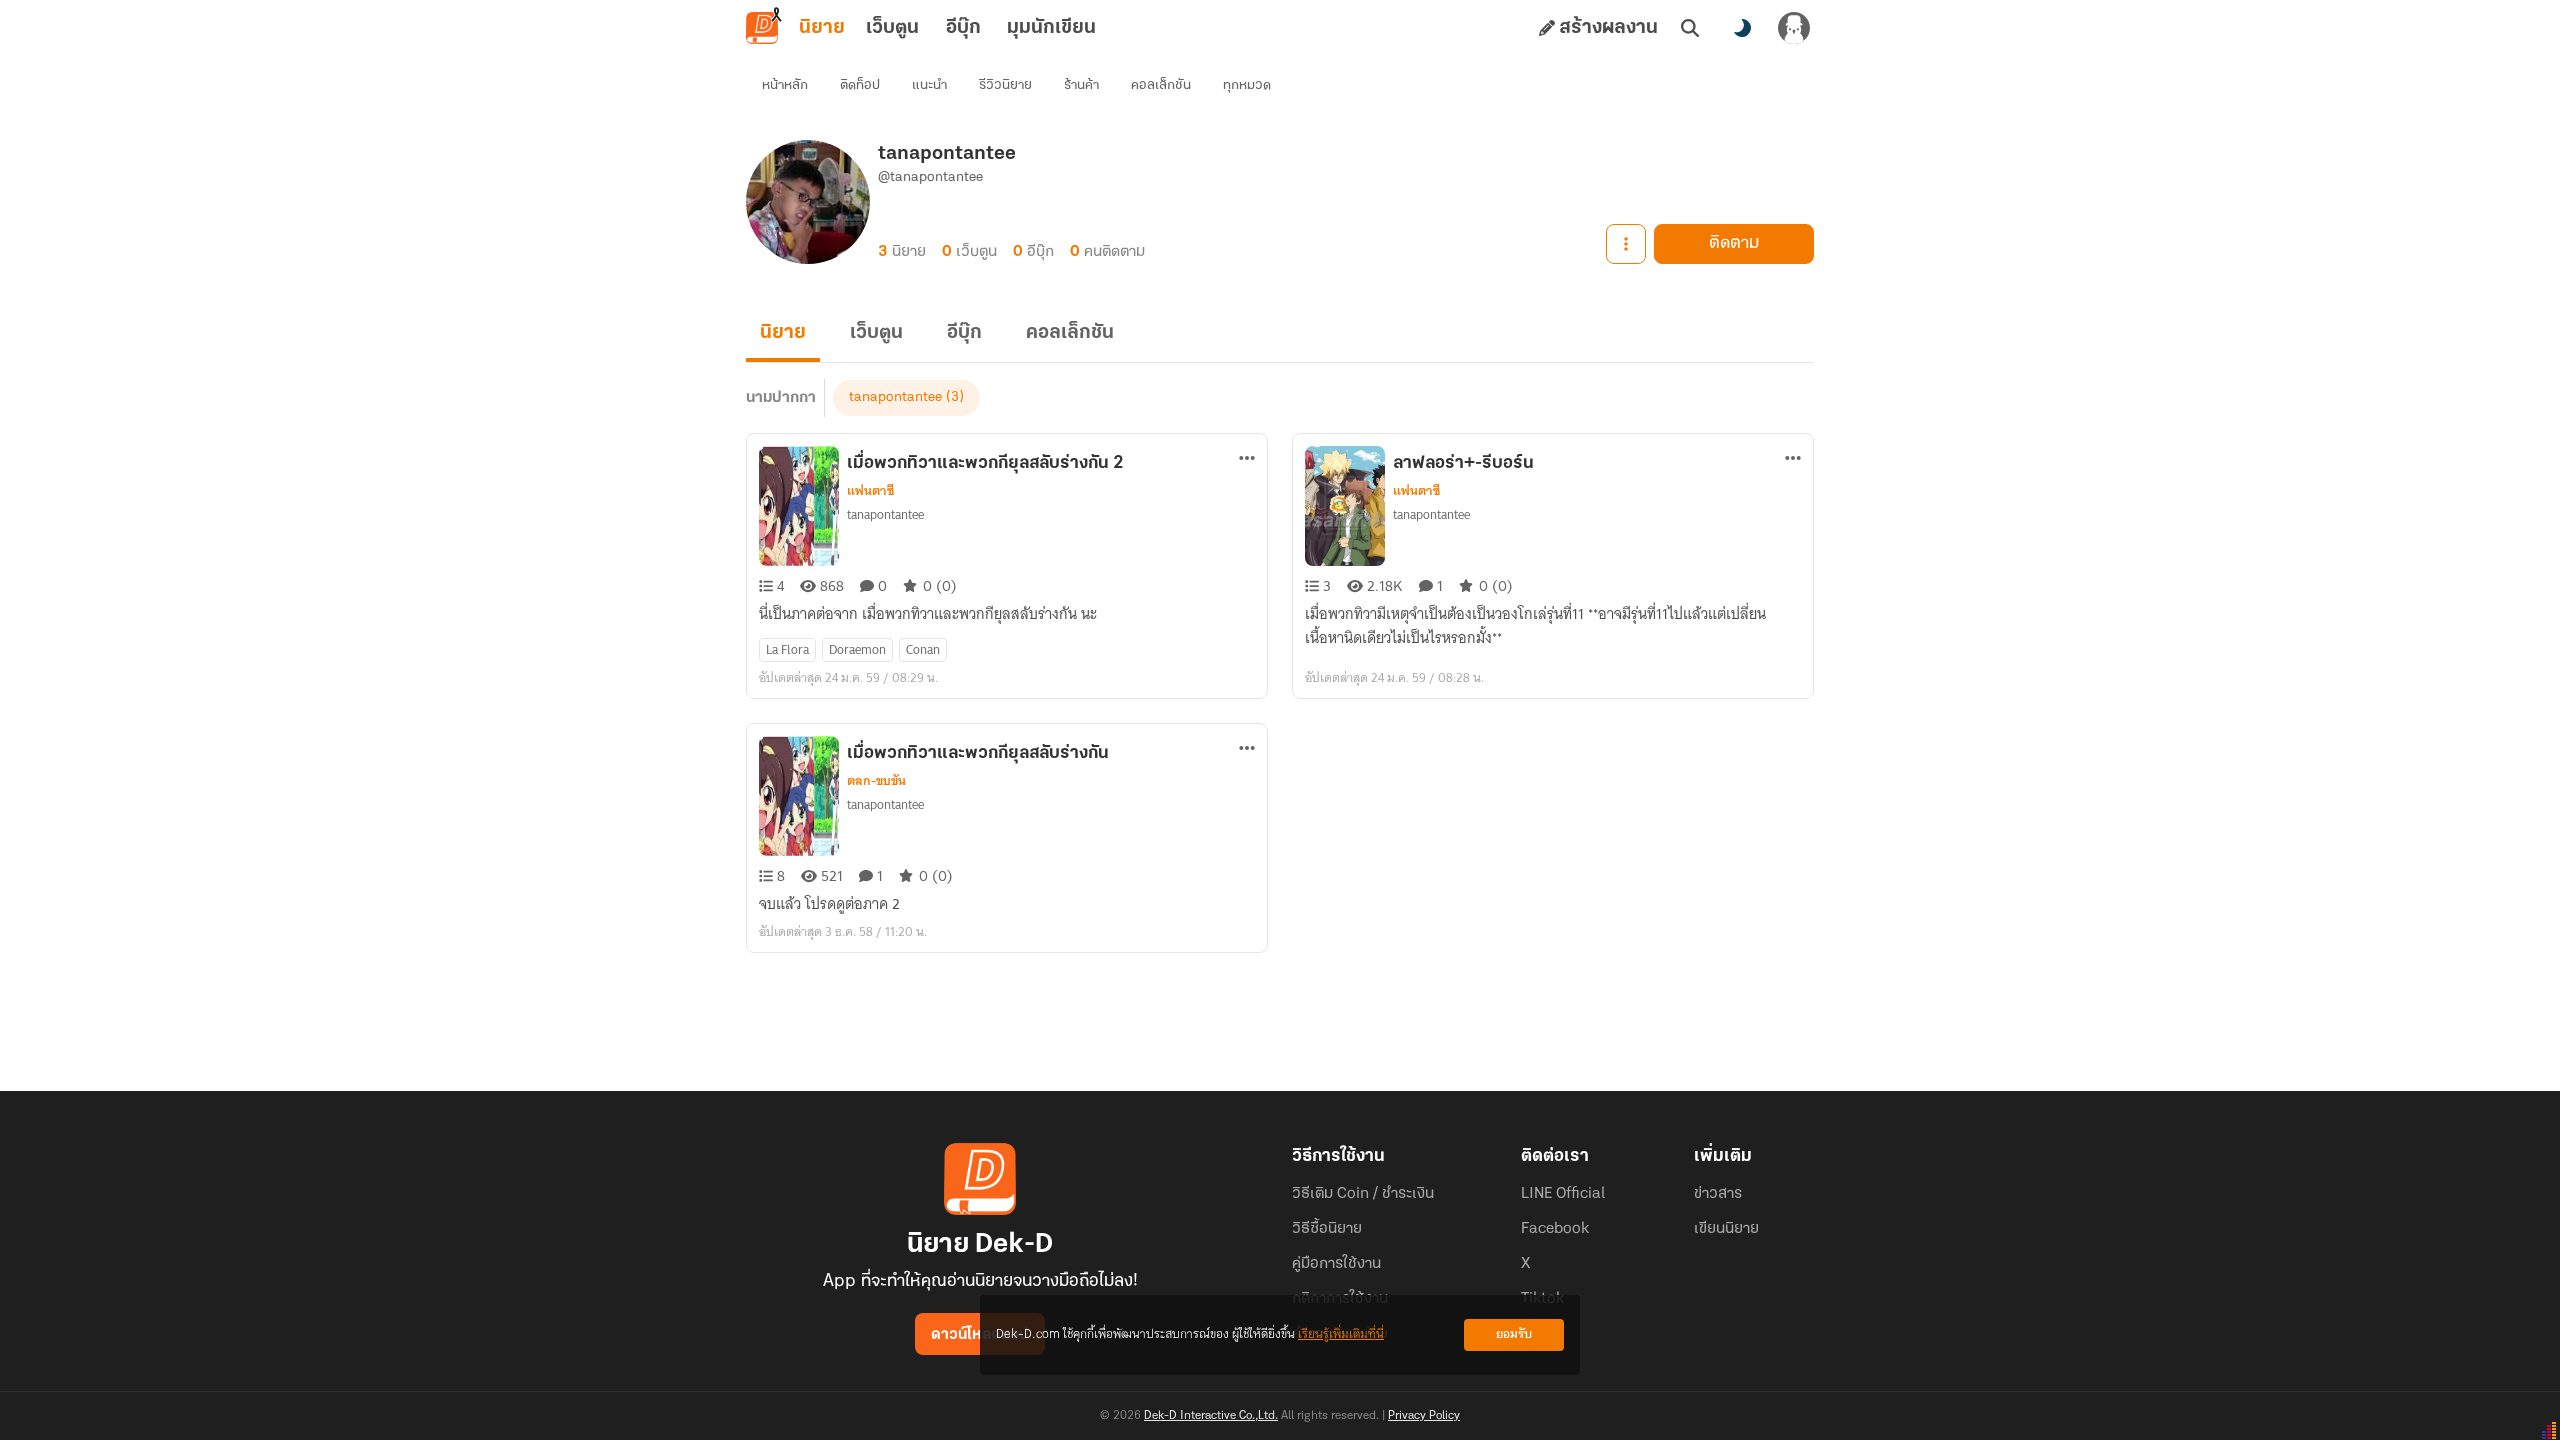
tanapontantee (895, 397)
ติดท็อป (860, 85)
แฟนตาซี (870, 491)
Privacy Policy (1424, 1416)
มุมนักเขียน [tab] (1051, 28)
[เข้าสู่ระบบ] (1794, 28)
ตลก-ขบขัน (876, 781)
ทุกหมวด (1247, 85)
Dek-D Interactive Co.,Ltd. (1211, 1416)
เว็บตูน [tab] (892, 28)
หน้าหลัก (785, 85)
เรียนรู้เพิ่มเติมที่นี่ (1341, 1334)
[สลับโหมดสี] (1742, 28)
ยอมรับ (1514, 1334)
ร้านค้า (1081, 85)
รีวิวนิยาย (1005, 85)
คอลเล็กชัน (1161, 85)
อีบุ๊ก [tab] (963, 28)
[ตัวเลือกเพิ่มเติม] (1626, 244)
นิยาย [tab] (822, 28)
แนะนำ (929, 85)
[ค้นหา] (1690, 28)
